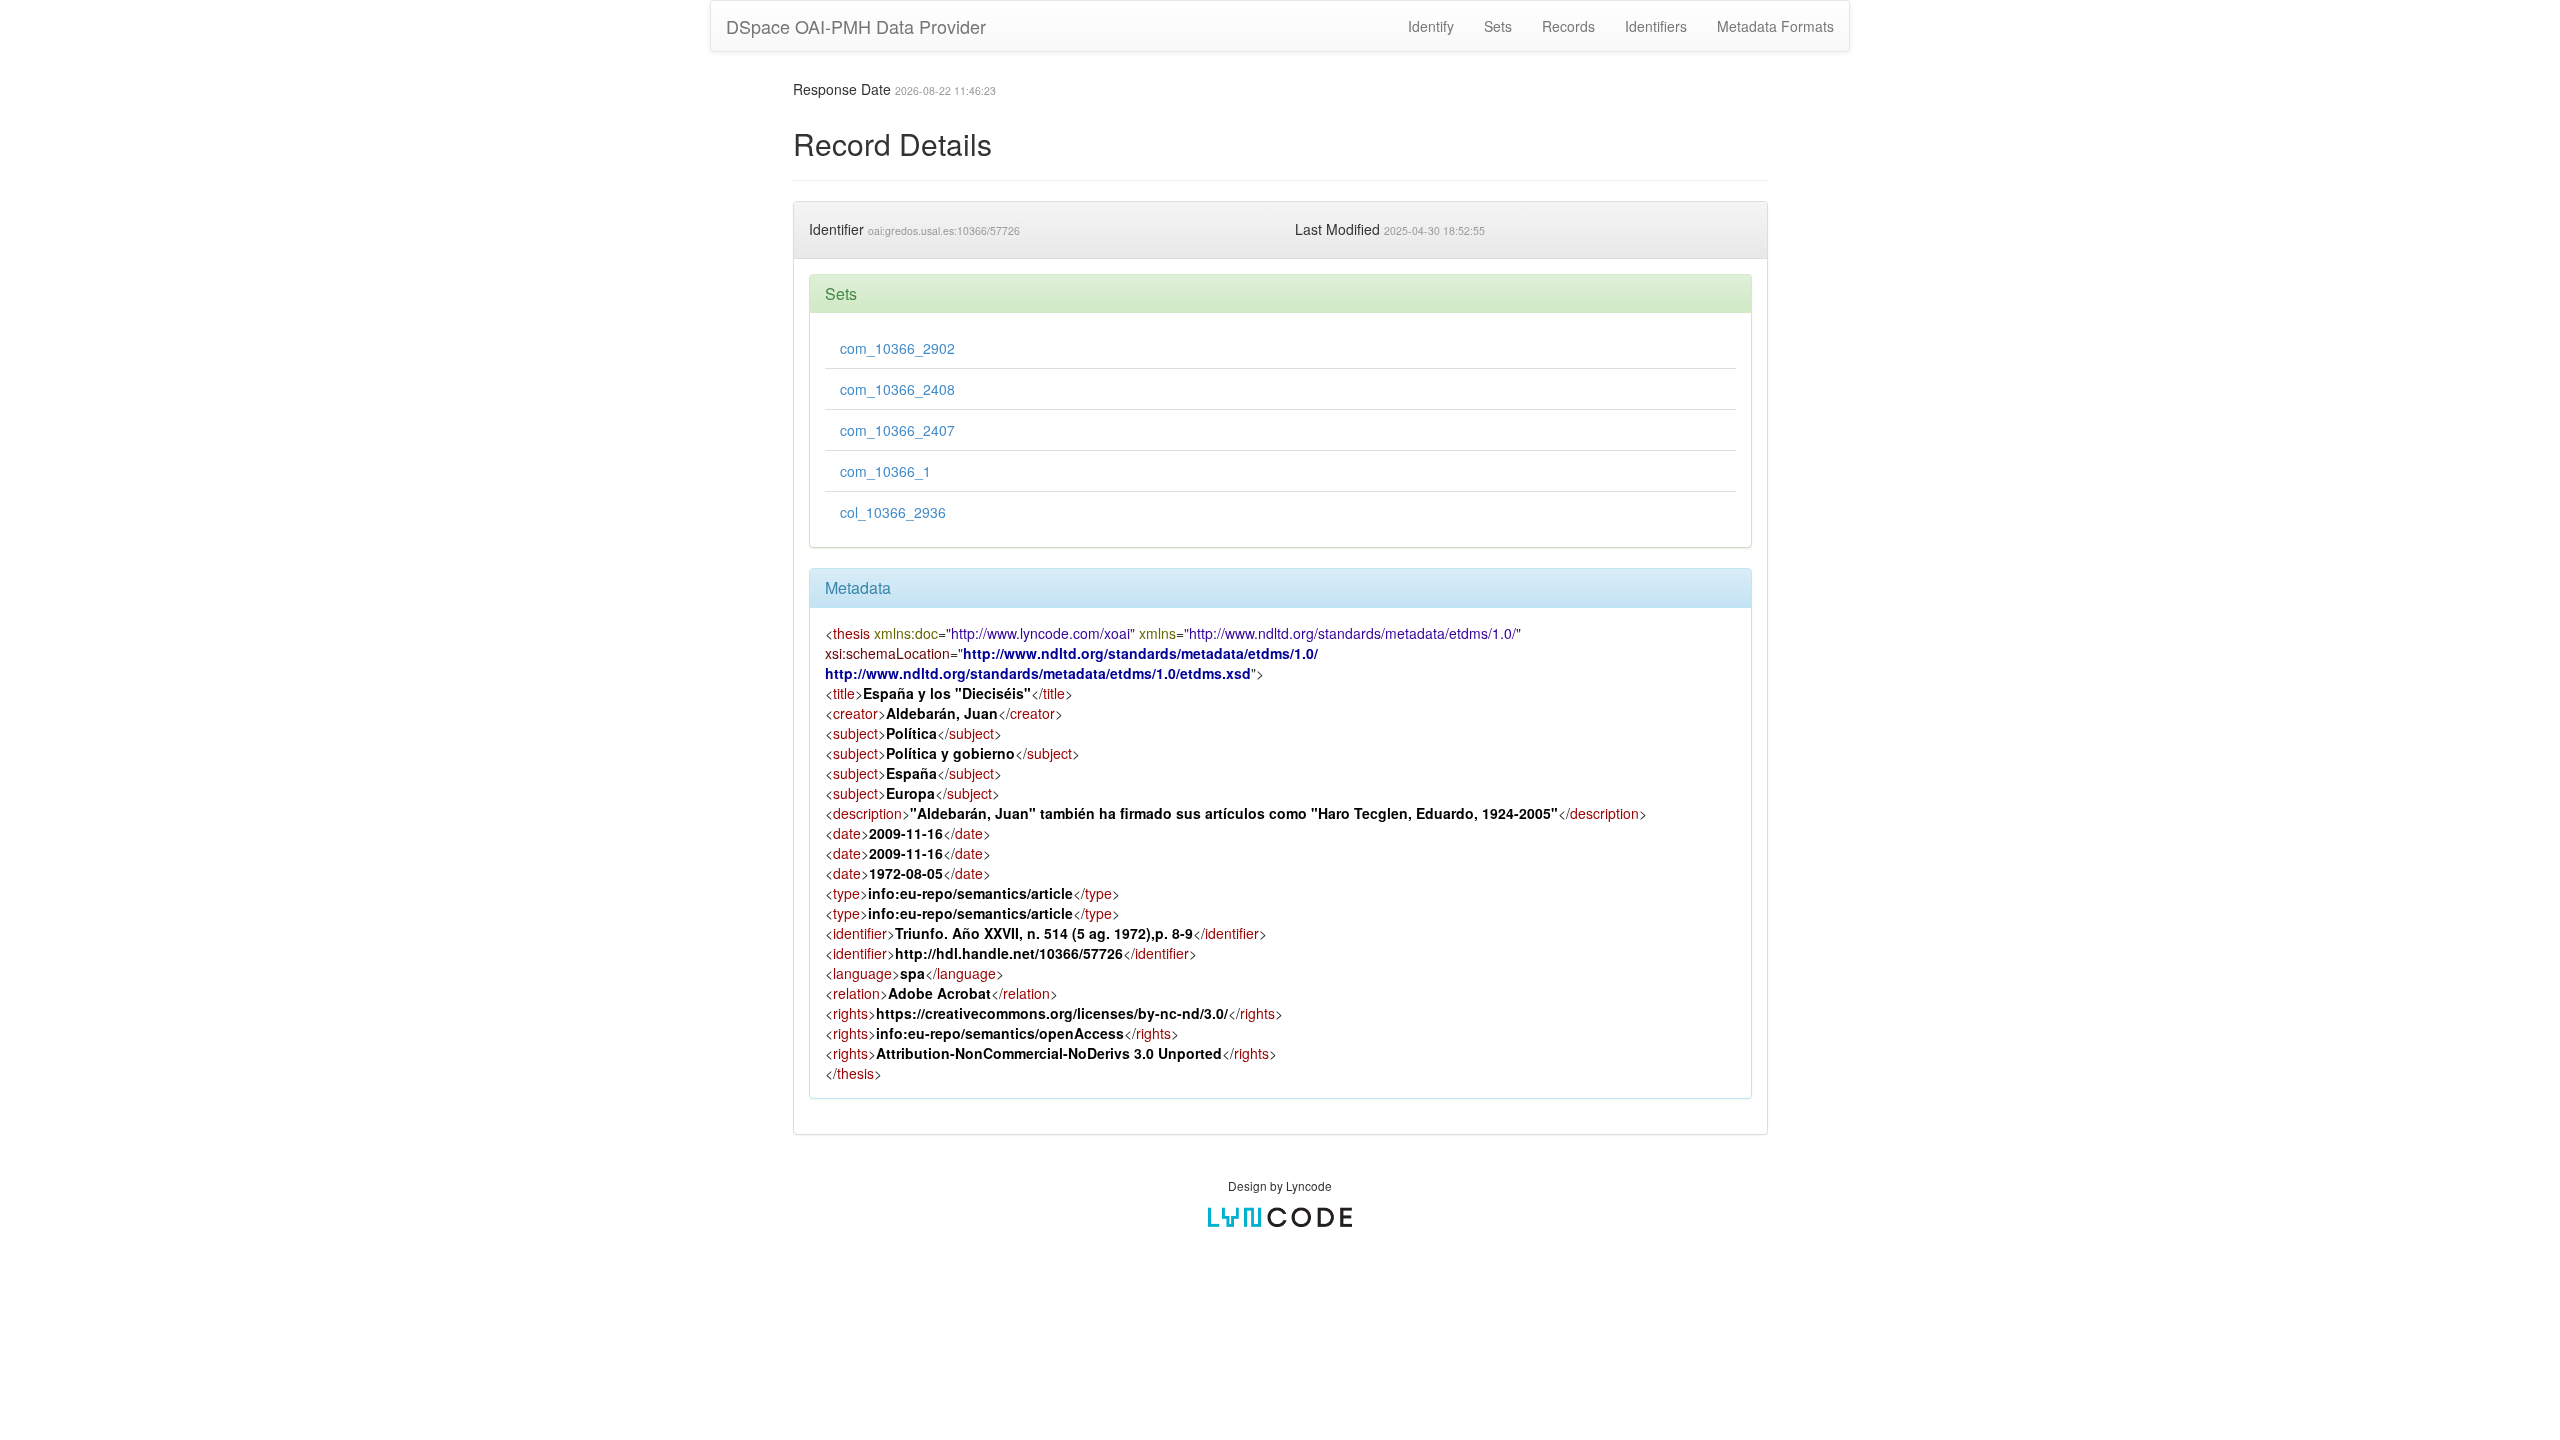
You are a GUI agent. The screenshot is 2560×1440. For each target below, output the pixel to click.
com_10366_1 (885, 471)
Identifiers (1656, 26)
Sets (1498, 26)
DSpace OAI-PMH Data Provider (856, 26)
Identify (1431, 26)
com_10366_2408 (897, 389)
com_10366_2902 (897, 348)
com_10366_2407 (897, 430)
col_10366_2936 (893, 512)
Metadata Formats (1775, 26)
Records (1568, 26)
